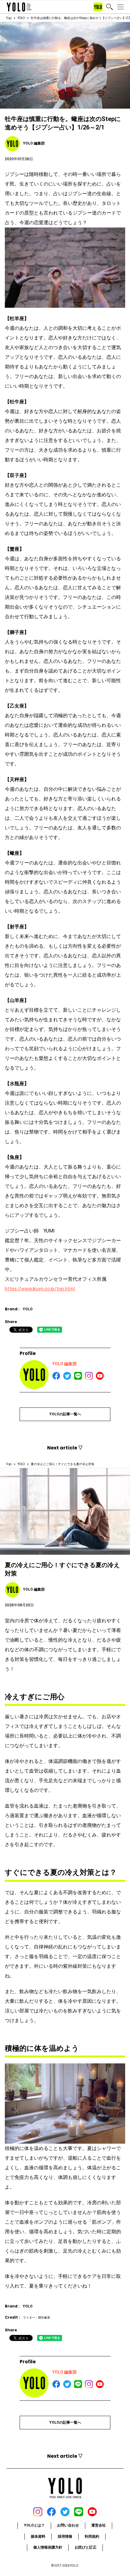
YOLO (21, 18)
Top (9, 18)
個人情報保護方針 (48, 2547)
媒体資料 (38, 2536)
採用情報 (65, 2536)
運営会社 (99, 2525)
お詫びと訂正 (86, 2547)
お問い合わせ (68, 2525)
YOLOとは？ (34, 2525)
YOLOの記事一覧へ (65, 1414)
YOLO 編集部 (65, 1364)
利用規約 (92, 2536)
